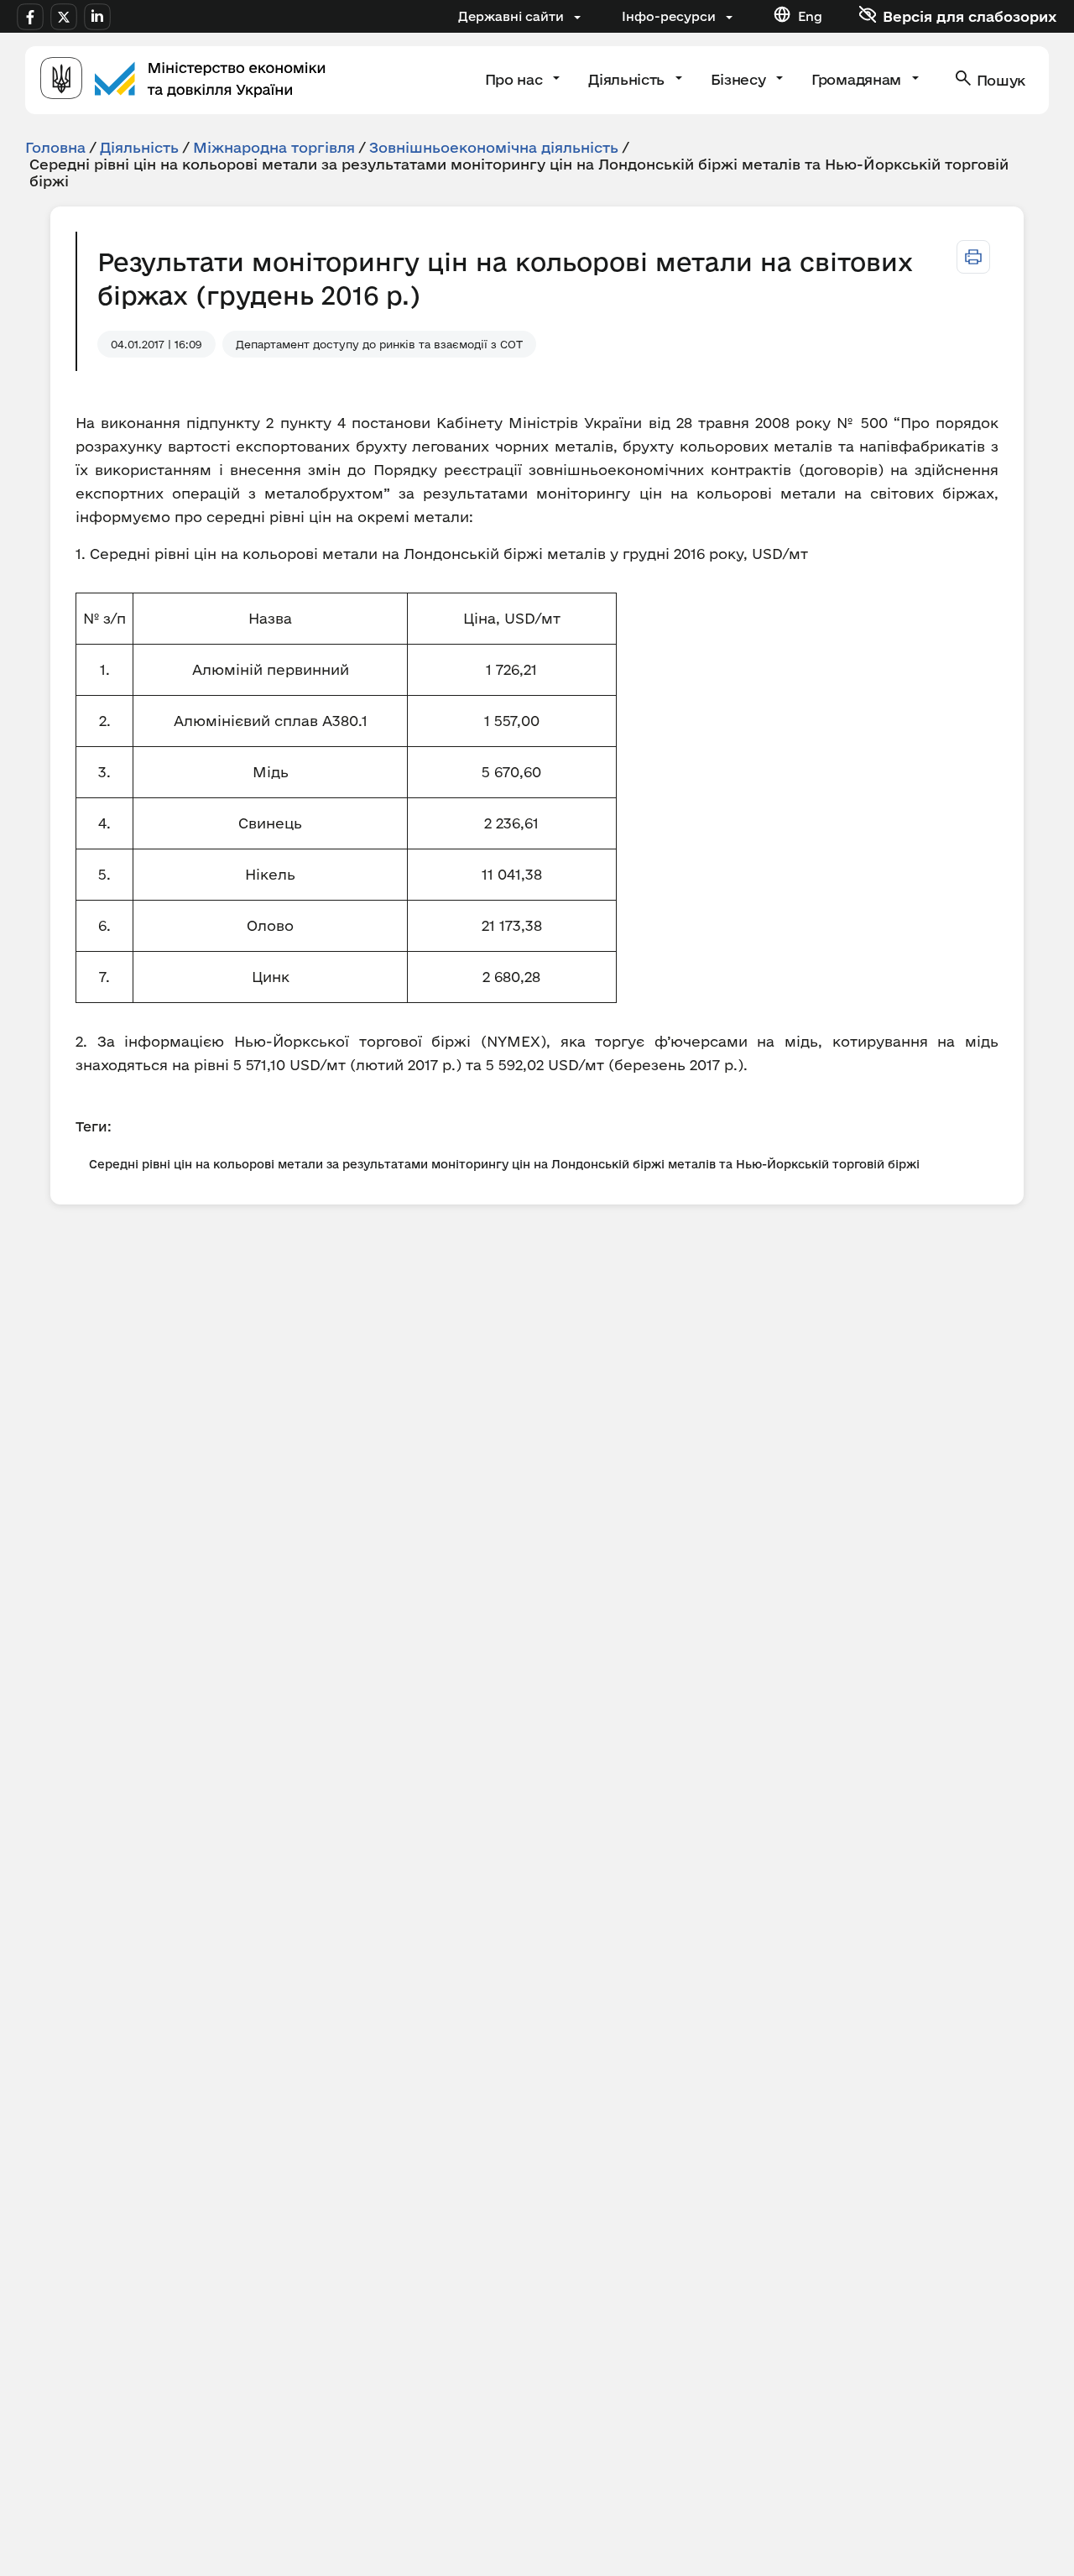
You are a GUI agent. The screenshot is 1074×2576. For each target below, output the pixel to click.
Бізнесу (740, 79)
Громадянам (858, 79)
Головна (55, 147)
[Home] (183, 80)
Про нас (516, 79)
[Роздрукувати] (973, 257)
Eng (810, 16)
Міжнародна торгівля (274, 147)
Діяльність (628, 79)
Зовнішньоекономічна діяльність (494, 147)
